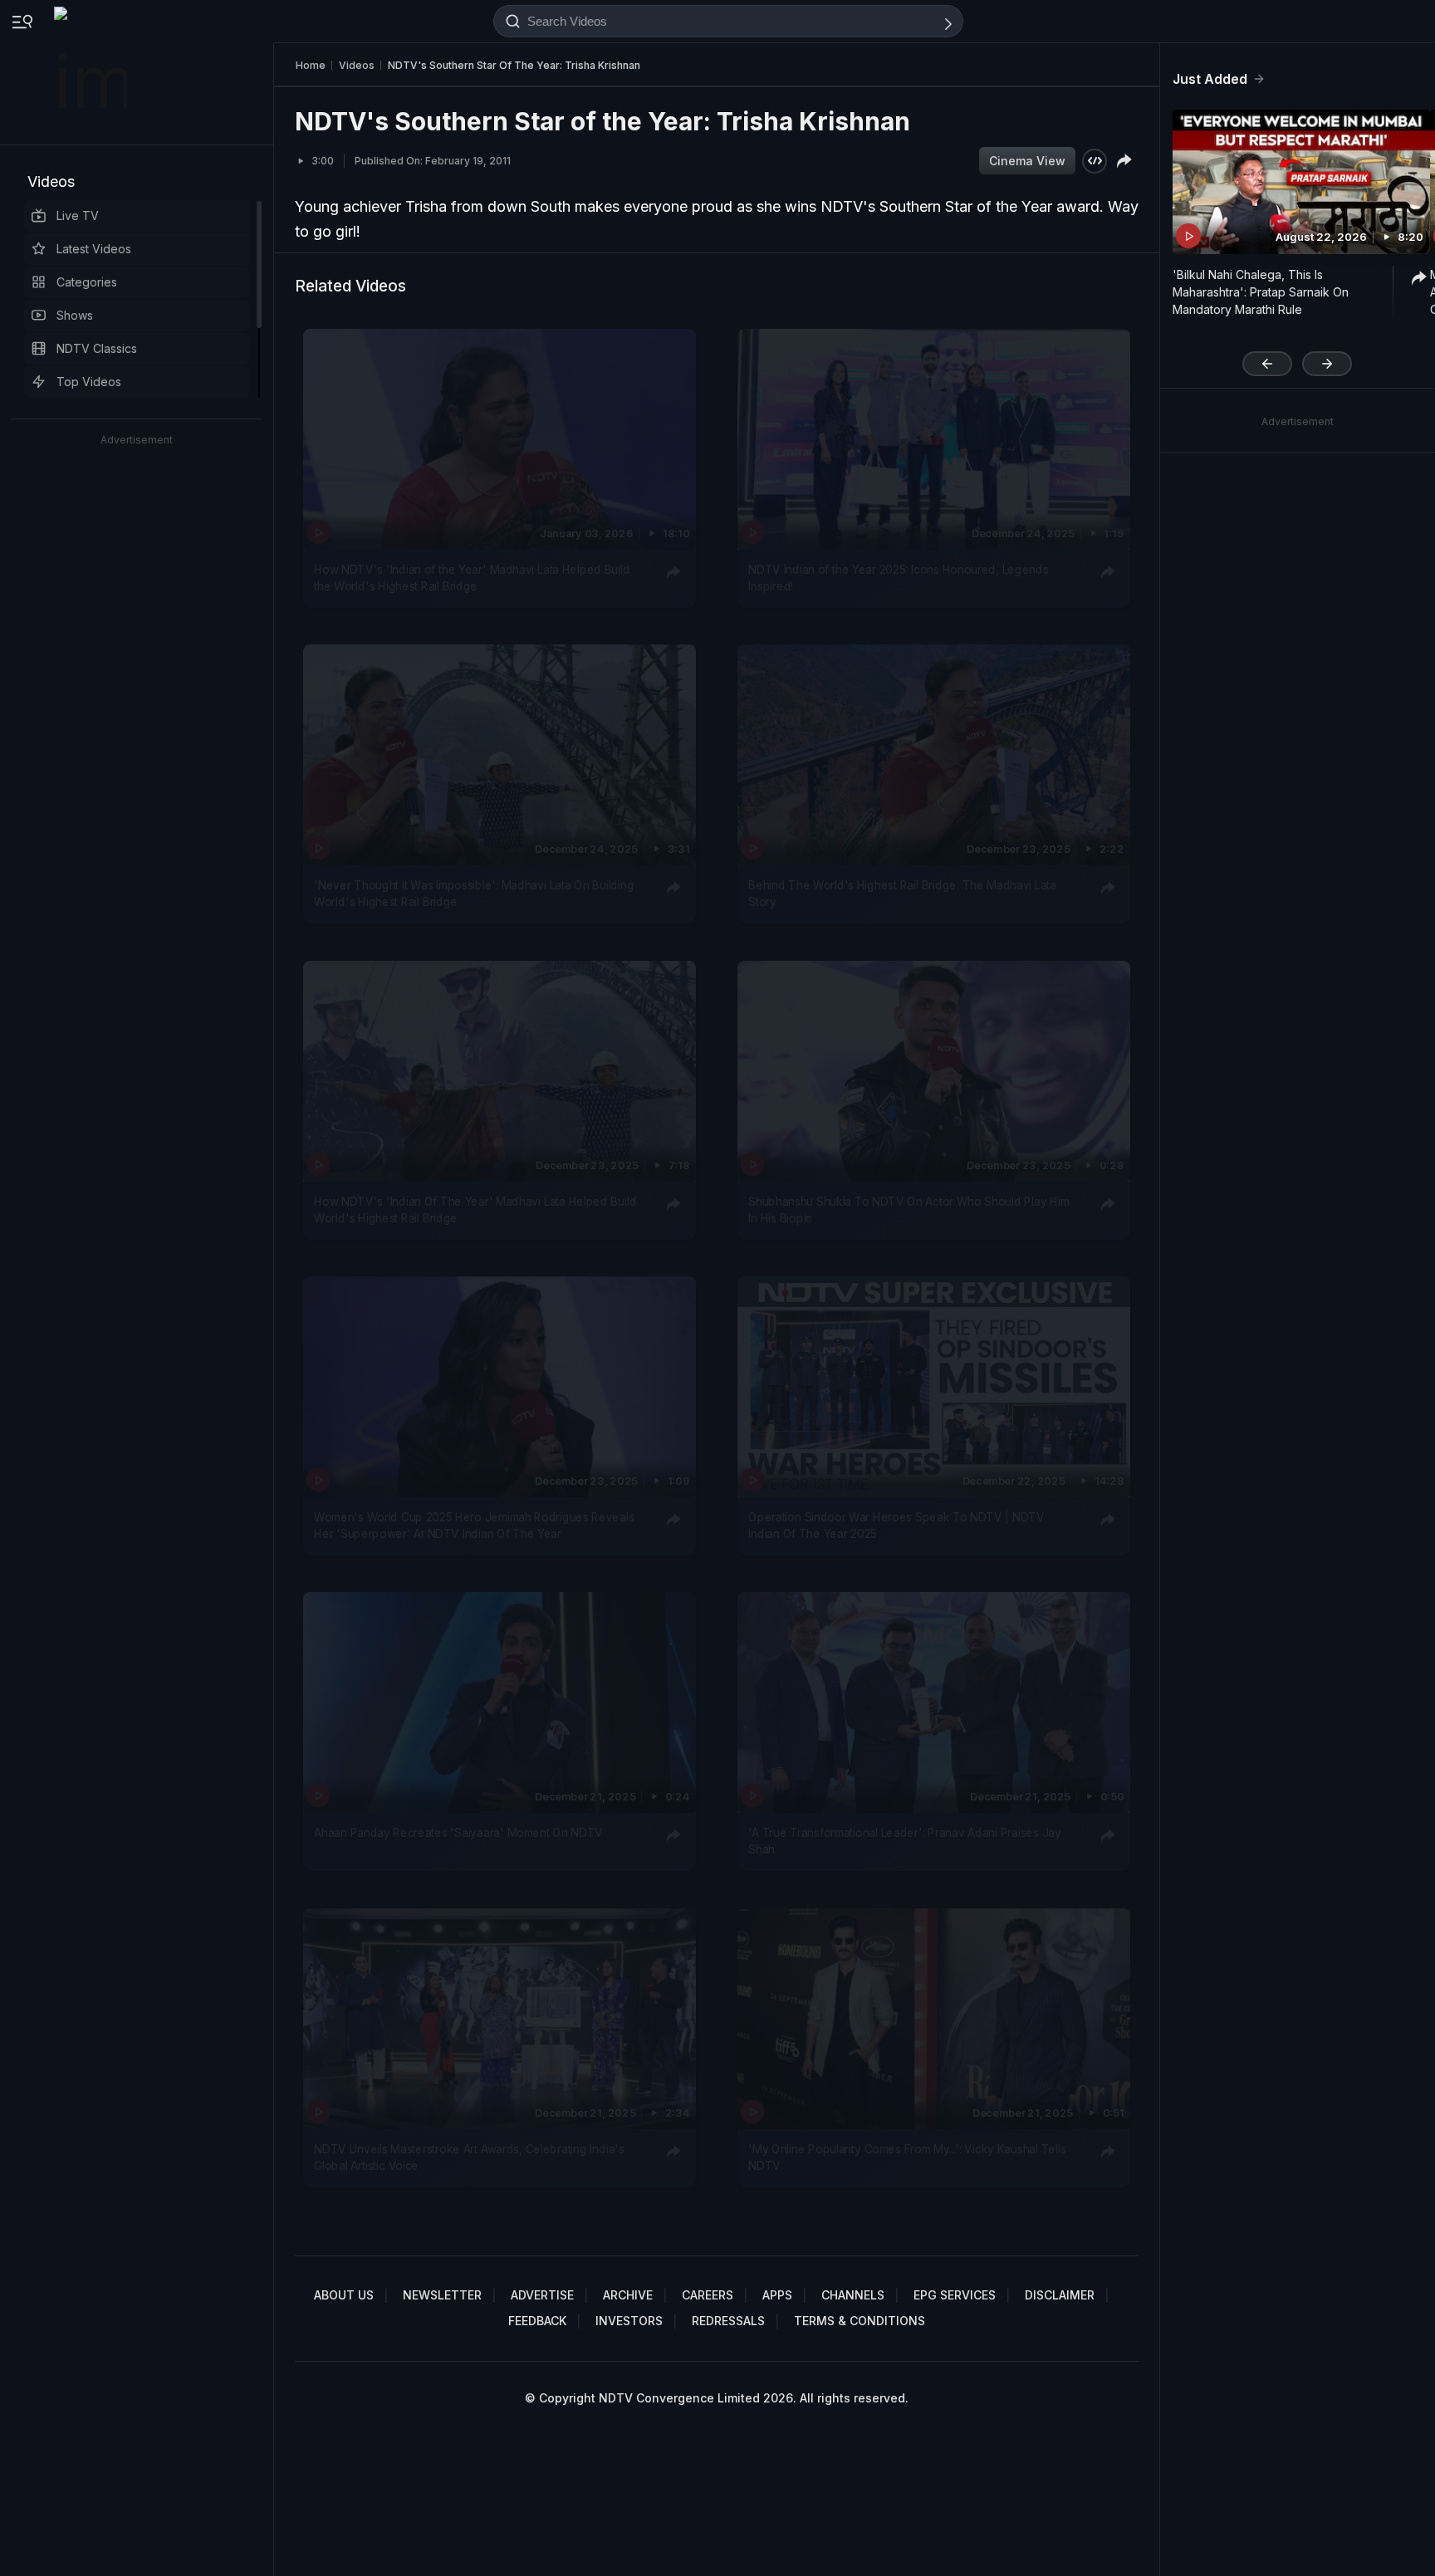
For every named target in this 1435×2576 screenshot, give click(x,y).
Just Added (1210, 79)
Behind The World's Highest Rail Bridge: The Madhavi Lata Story (902, 894)
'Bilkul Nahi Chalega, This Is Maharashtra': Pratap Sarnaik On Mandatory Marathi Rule (1261, 292)
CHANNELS (853, 2295)
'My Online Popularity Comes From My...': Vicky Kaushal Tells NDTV (907, 2157)
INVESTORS (629, 2321)
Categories (87, 282)
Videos (51, 181)
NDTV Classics (97, 348)
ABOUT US (344, 2295)
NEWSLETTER (442, 2295)
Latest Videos (94, 249)
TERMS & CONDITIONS (860, 2321)
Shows (75, 315)
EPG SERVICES (955, 2295)
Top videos (89, 382)
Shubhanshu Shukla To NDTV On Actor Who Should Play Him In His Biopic (909, 1209)
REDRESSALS (728, 2321)
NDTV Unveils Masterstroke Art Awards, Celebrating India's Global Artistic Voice (469, 2157)
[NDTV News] (92, 72)
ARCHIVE (628, 2295)
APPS (777, 2295)
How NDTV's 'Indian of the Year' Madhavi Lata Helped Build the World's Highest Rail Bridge (472, 578)
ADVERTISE (542, 2295)
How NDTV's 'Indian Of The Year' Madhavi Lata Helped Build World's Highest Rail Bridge (475, 1209)
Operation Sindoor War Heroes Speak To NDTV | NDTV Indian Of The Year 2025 (896, 1526)
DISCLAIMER (1060, 2295)
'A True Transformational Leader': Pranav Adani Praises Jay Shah (904, 1841)
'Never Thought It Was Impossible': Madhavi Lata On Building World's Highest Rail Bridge (474, 894)
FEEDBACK (537, 2321)
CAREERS (708, 2295)
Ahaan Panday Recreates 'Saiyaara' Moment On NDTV (458, 1833)
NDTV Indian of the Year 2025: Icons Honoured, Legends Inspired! (898, 578)
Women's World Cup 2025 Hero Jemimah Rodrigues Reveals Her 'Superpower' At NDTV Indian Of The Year (474, 1526)
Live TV (78, 215)
